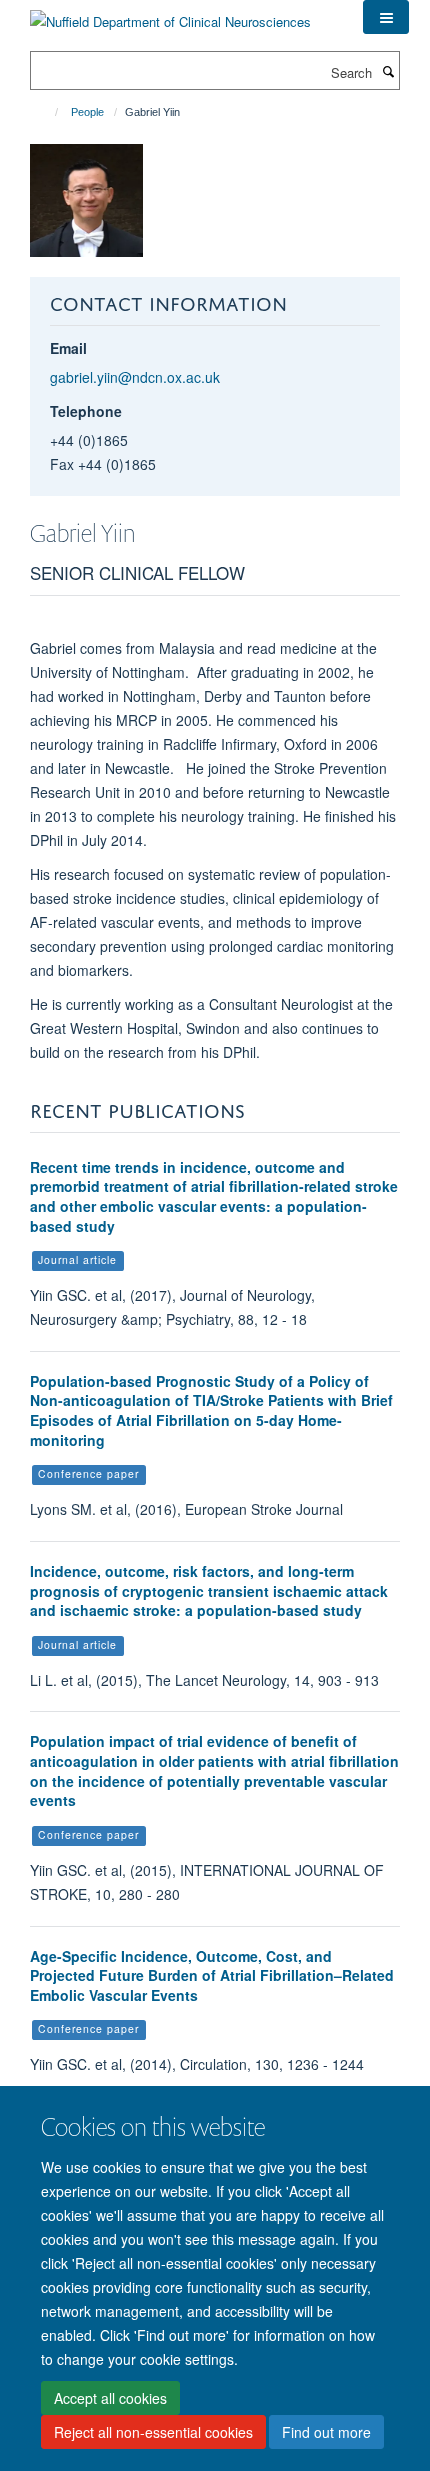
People (87, 112)
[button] (386, 17)
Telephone (86, 411)
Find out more (326, 2432)
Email (68, 348)
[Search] (388, 71)
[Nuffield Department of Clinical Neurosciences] (170, 14)
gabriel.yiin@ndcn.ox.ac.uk (135, 377)
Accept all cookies (110, 2398)
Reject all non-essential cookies (153, 2432)
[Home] (47, 112)
